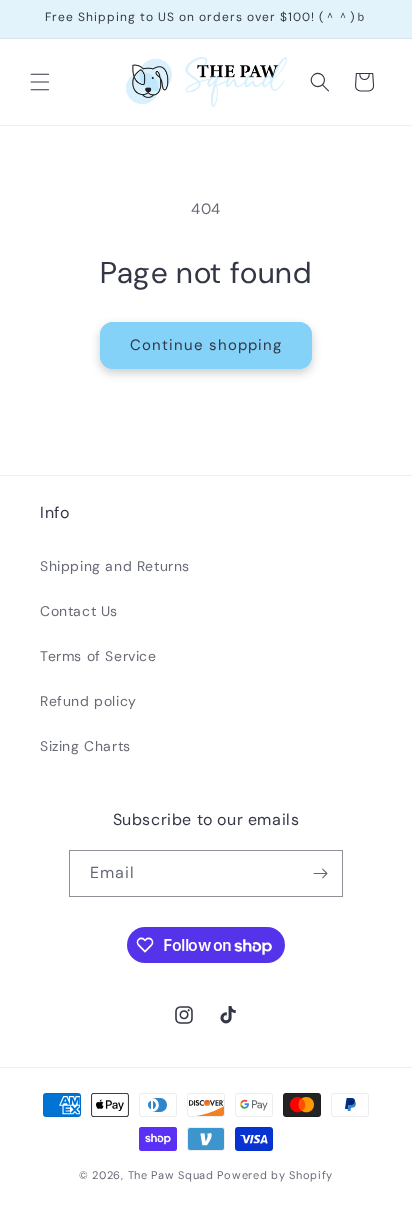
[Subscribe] (320, 873)
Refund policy (88, 701)
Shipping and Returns (115, 566)
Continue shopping (206, 345)
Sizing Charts (85, 746)
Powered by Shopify (275, 1175)
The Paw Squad (171, 1175)
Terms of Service (98, 656)
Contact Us (79, 611)
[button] (40, 82)
